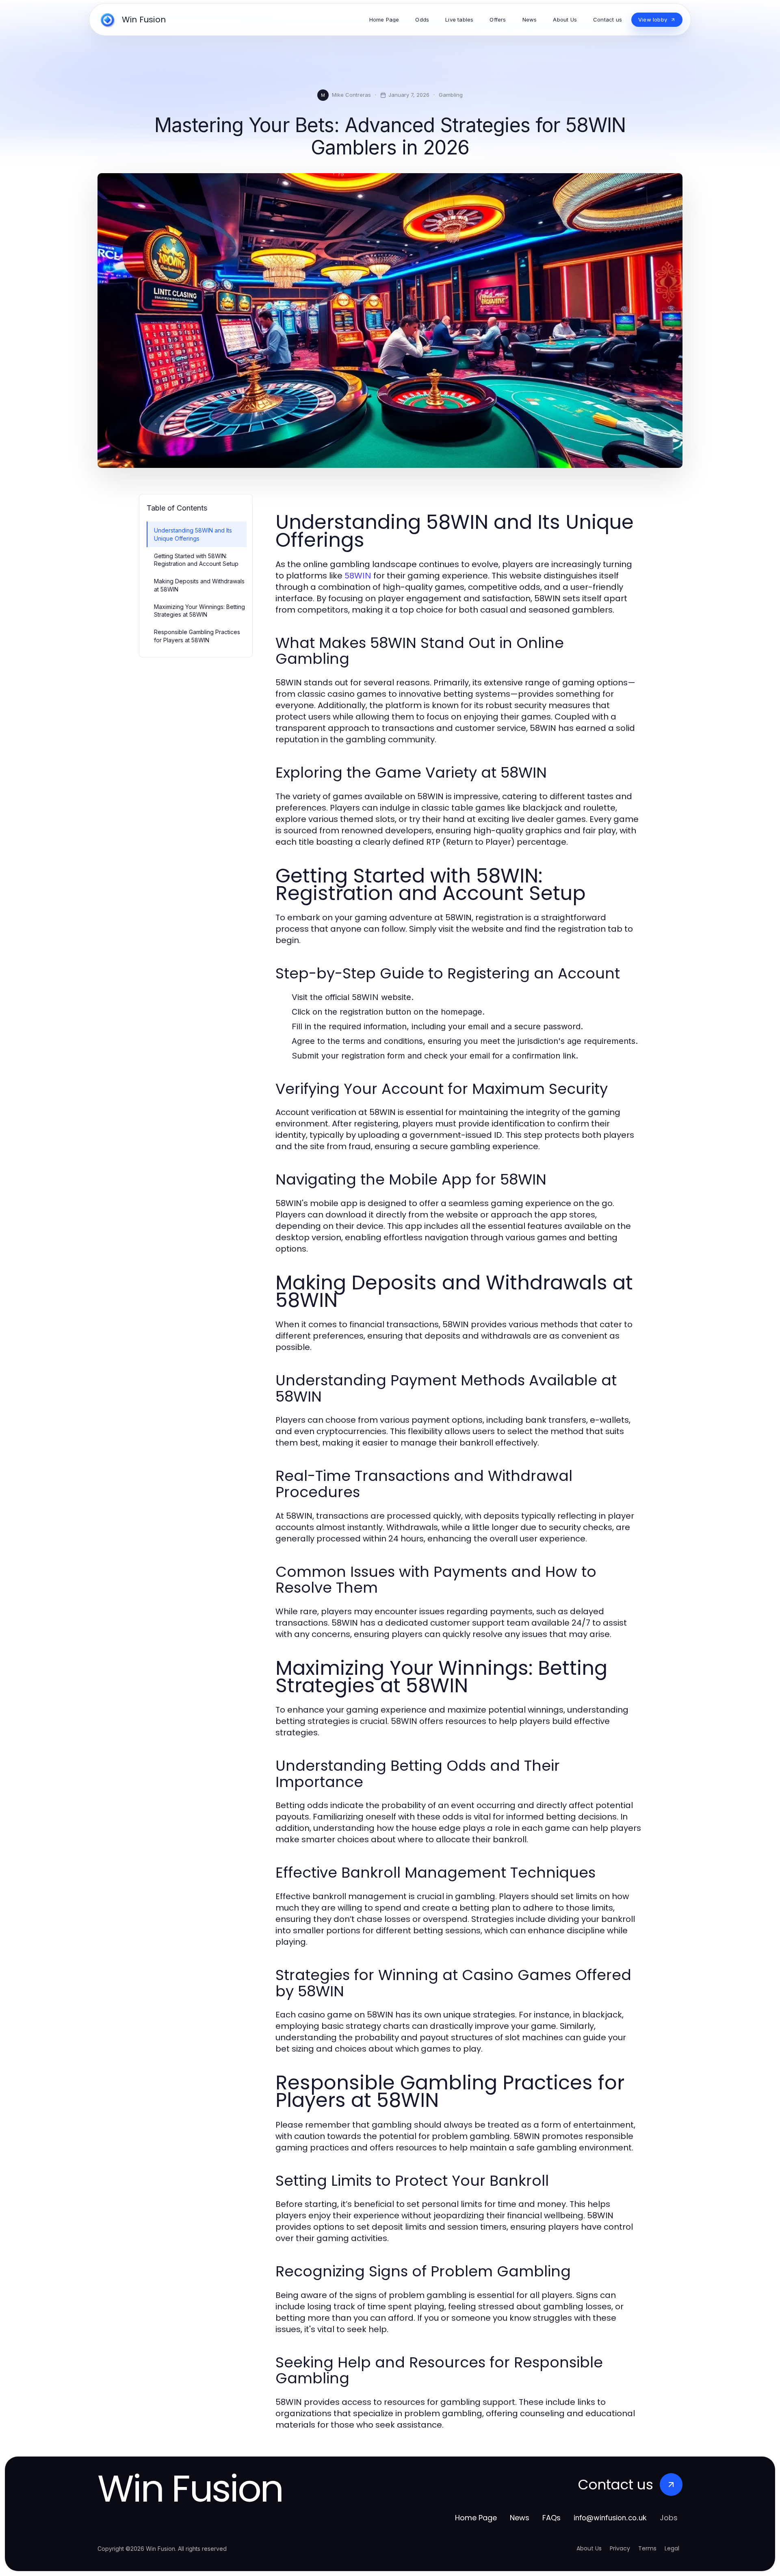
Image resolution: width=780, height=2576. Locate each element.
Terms (647, 2548)
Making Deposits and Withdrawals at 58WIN (199, 585)
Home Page (476, 2518)
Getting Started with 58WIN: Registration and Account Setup (196, 560)
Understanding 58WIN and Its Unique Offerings (193, 534)
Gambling (451, 95)
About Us (589, 2548)
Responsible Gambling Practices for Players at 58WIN (197, 636)
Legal (672, 2548)
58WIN (358, 576)
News (520, 2518)
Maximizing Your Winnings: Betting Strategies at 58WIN (199, 611)
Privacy (620, 2548)
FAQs (551, 2518)
